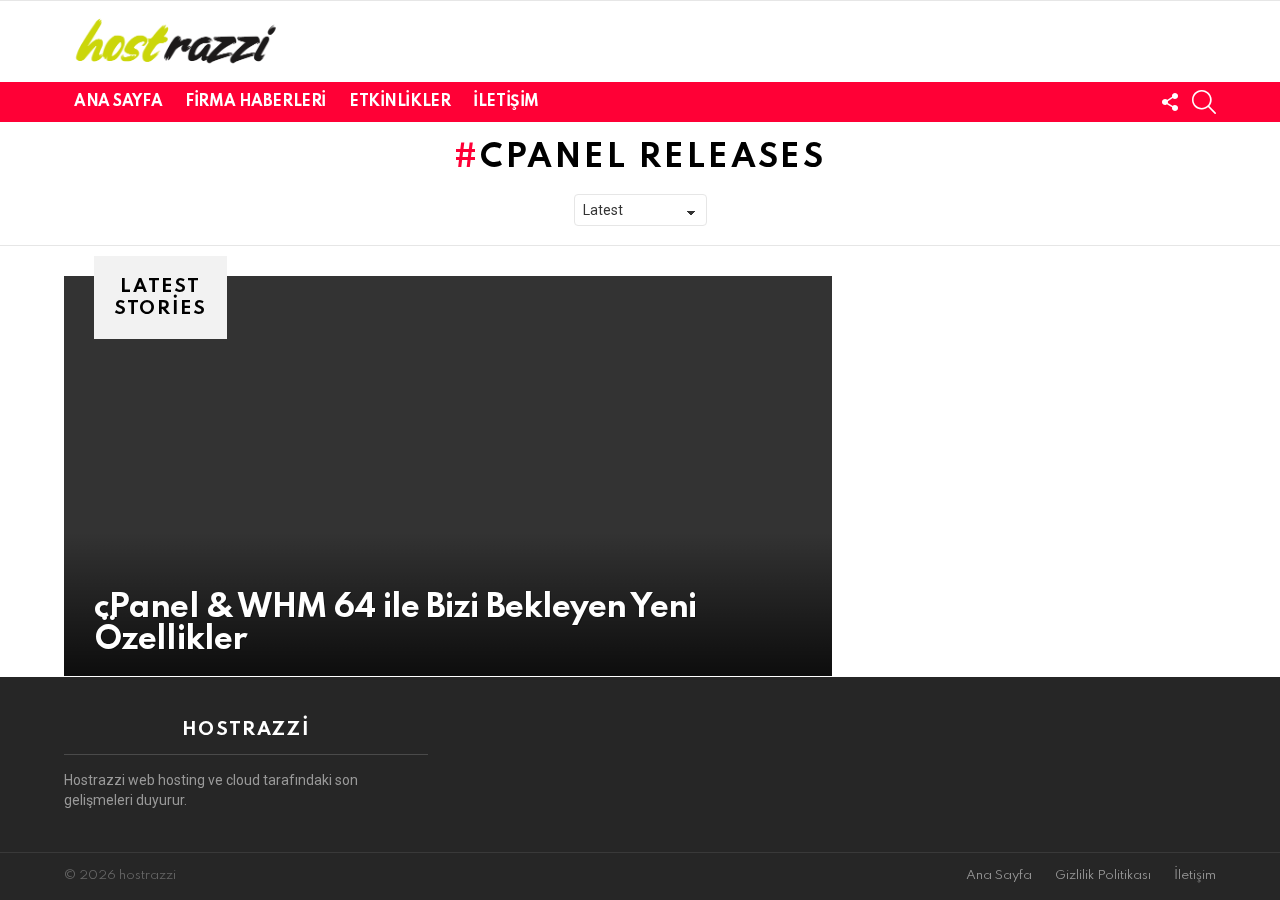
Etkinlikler (399, 102)
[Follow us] (1170, 102)
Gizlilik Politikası (1103, 875)
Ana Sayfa (118, 102)
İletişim (506, 102)
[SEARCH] (1204, 102)
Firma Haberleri (255, 102)
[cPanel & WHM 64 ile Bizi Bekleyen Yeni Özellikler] (448, 476)
